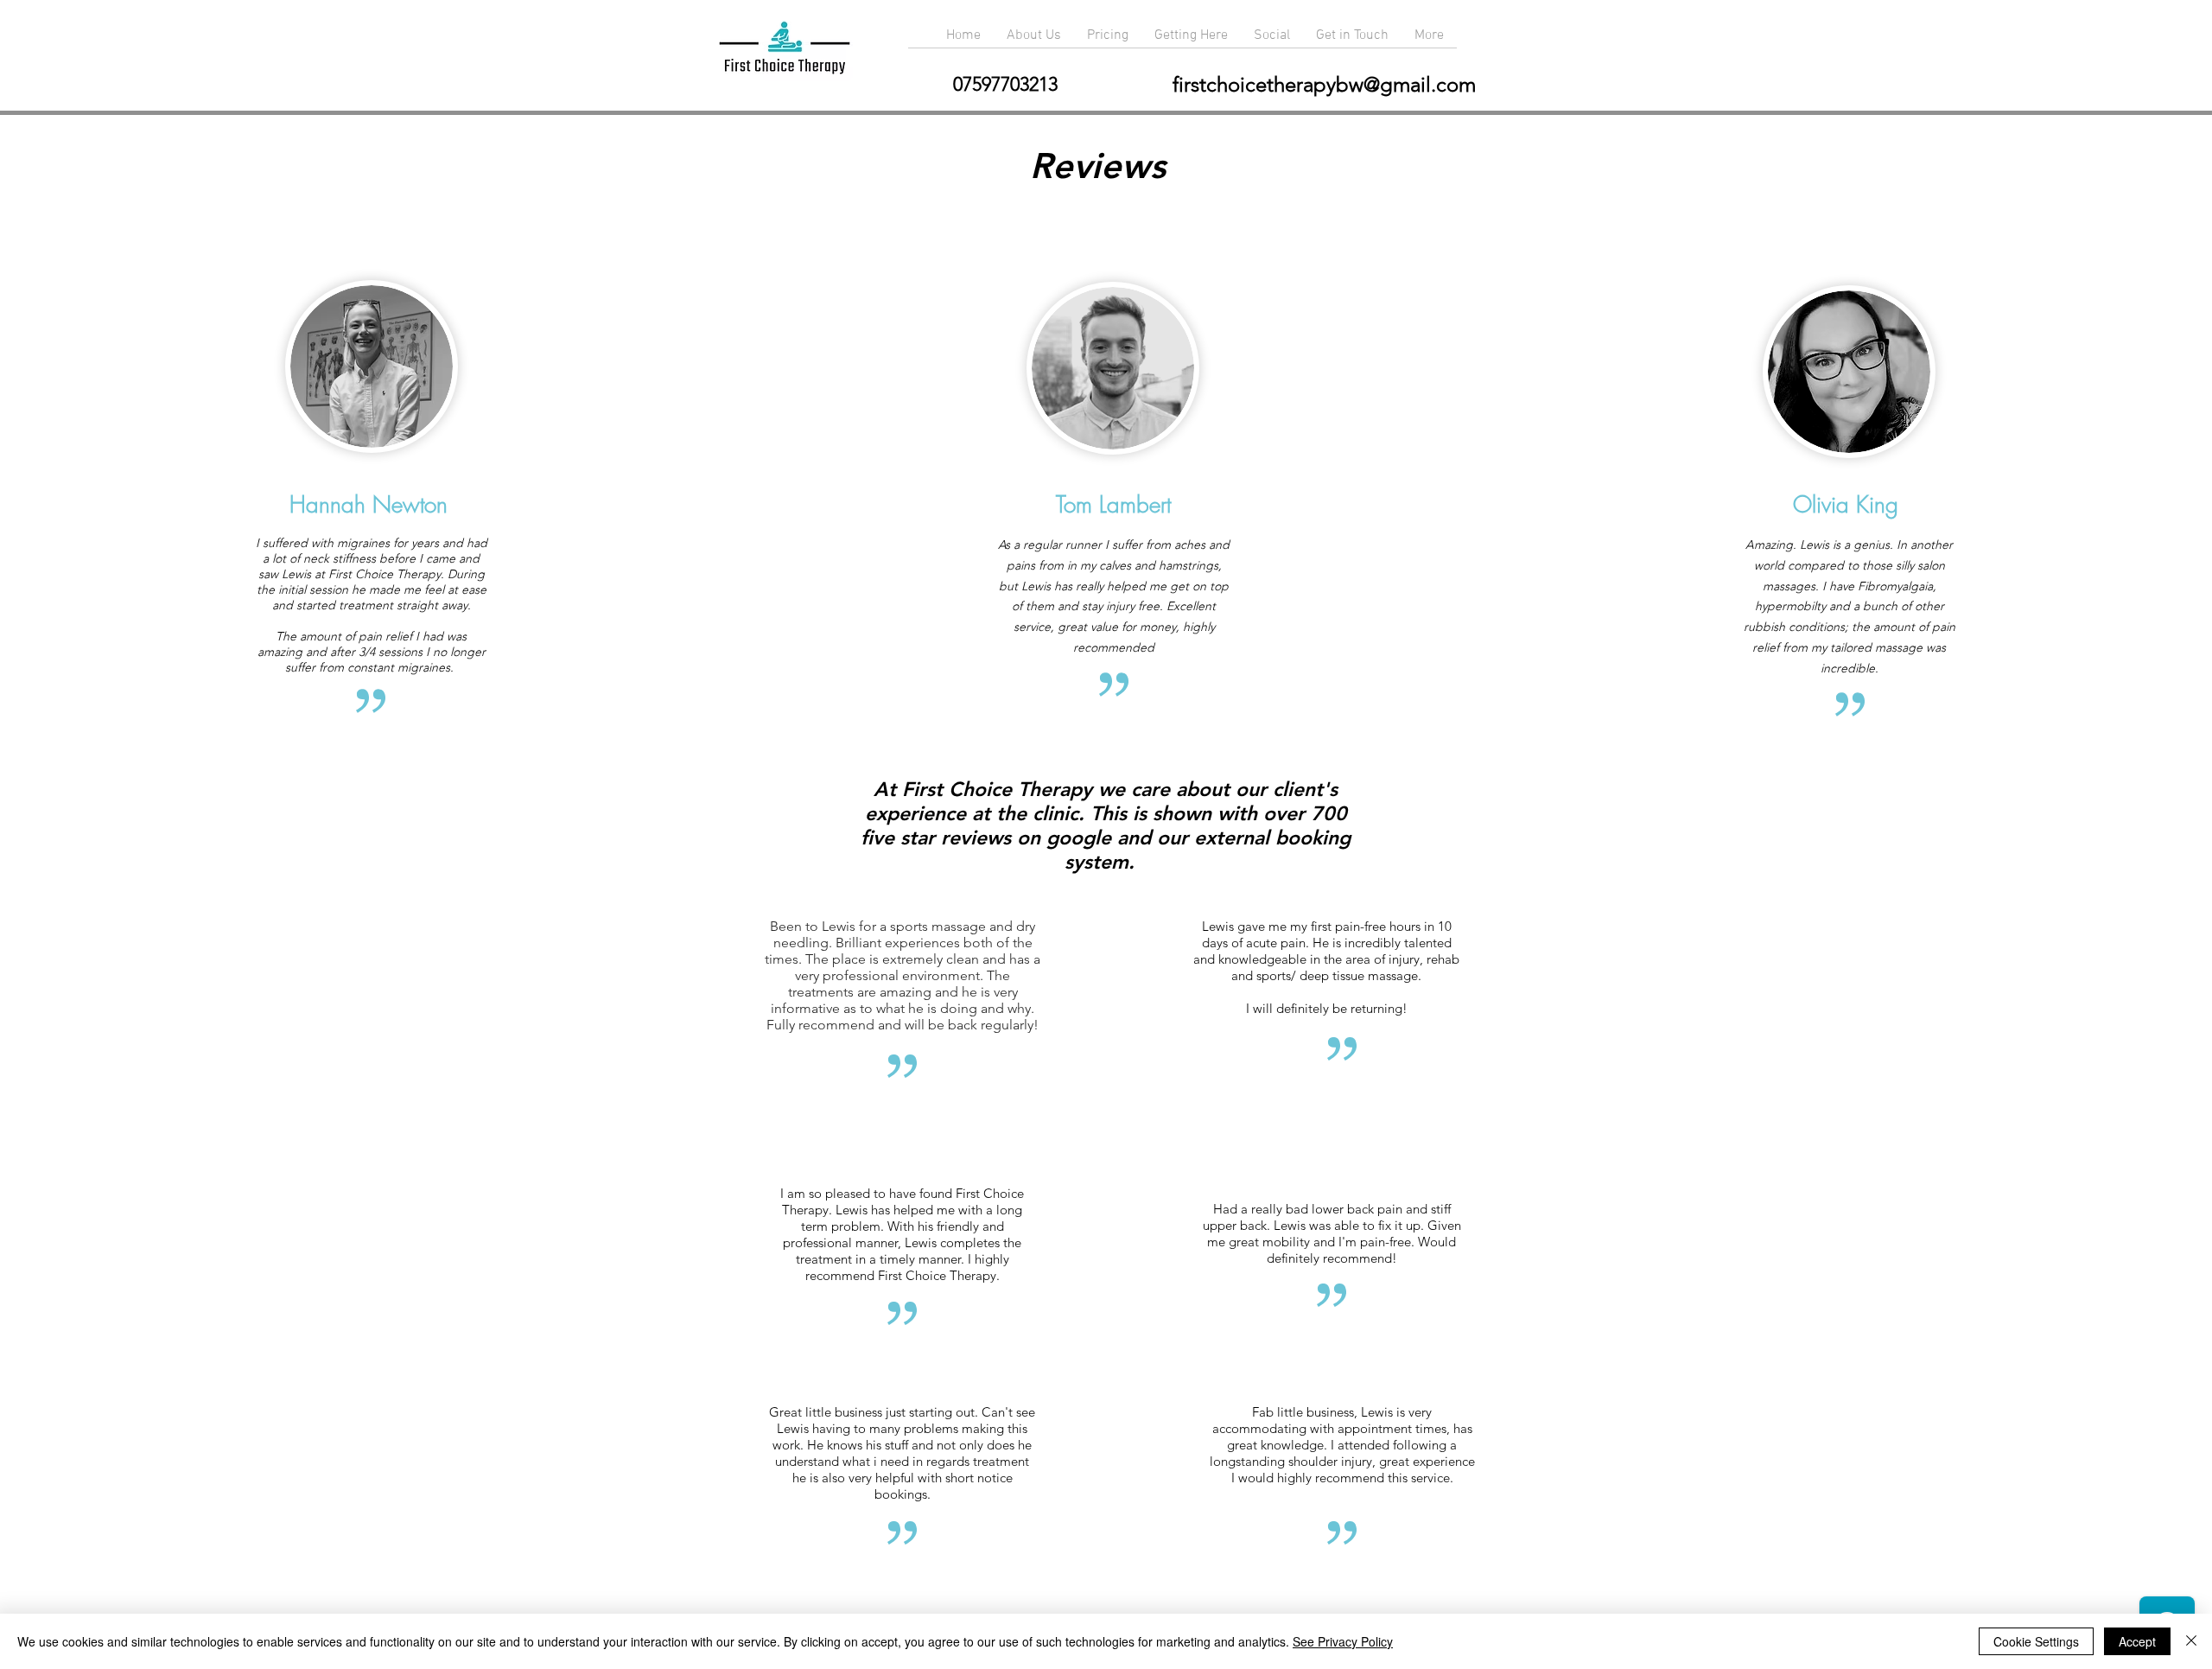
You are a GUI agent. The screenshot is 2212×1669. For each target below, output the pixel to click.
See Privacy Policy (1343, 1641)
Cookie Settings (2036, 1641)
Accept (2137, 1641)
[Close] (2191, 1641)
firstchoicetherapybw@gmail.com (1324, 84)
